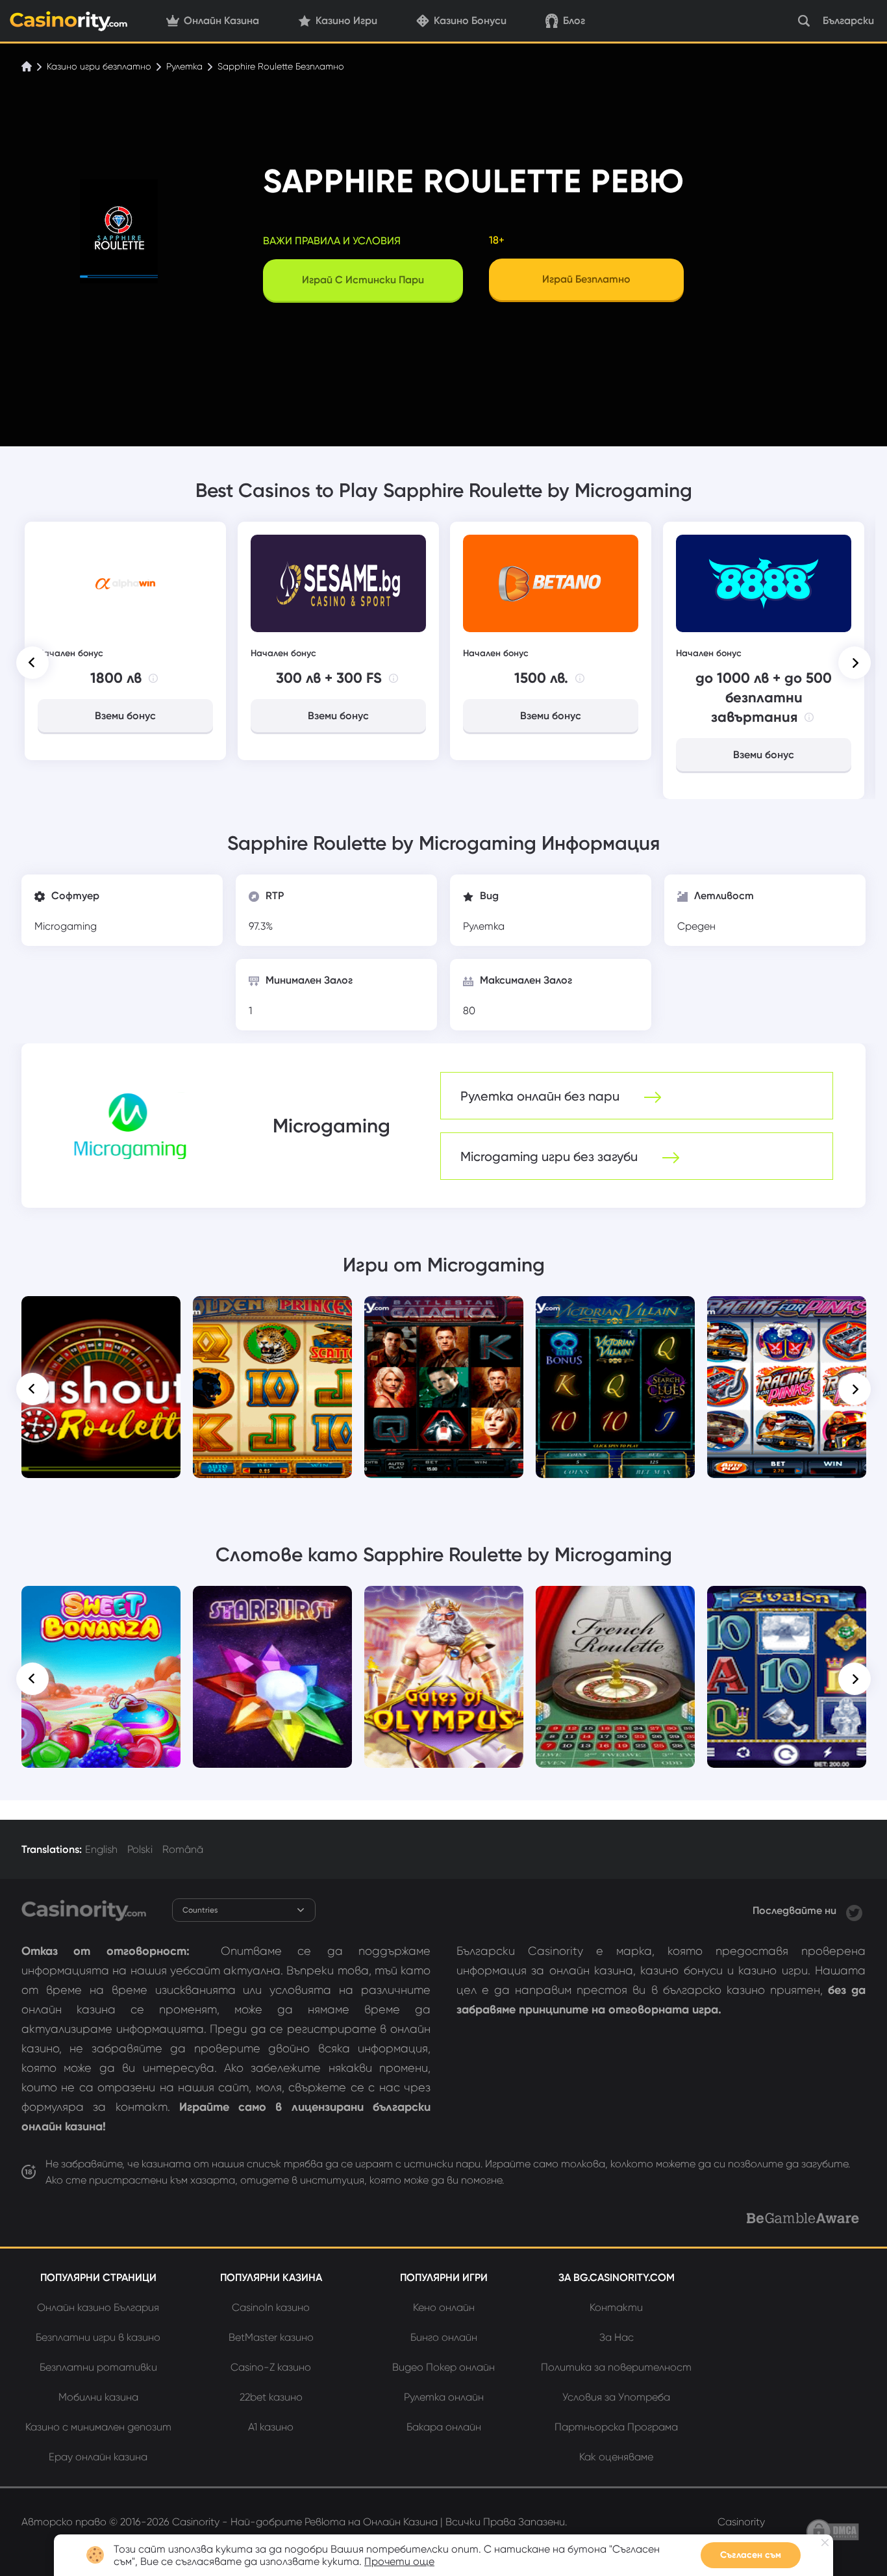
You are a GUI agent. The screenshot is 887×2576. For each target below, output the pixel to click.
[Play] (101, 1387)
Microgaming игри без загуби (551, 1156)
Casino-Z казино (271, 2367)
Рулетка (184, 66)
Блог (574, 20)
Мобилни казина (98, 2397)
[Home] (28, 66)
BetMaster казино (271, 2337)
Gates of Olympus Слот (444, 1604)
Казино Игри (346, 20)
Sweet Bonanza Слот (101, 1604)
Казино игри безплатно (99, 66)
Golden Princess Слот (273, 1314)
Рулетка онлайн (444, 2397)
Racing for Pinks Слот (787, 1314)
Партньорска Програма (616, 2427)
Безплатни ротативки (98, 2367)
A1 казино (271, 2427)
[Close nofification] (825, 2543)
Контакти (616, 2307)
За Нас (617, 2337)
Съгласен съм (751, 2555)
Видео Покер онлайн (443, 2367)
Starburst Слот (272, 1604)
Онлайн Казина (221, 20)
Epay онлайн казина (98, 2457)
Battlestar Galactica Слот (444, 1314)
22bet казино (271, 2397)
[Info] (153, 678)
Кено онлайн (444, 2307)
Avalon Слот (787, 1604)
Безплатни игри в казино (98, 2337)
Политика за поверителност (616, 2367)
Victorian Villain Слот (616, 1314)
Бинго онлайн (444, 2337)
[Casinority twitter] (854, 1910)
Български (848, 20)
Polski (140, 1849)
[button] (32, 663)
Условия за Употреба (616, 2397)
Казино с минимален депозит (98, 2427)
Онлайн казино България (98, 2307)
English (101, 1849)
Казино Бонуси (470, 20)
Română (183, 1849)
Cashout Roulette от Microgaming (101, 1320)
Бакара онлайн (444, 2427)
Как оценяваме (616, 2457)
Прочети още (399, 2561)
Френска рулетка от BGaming (615, 1609)
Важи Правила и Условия (332, 241)
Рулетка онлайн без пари (542, 1096)
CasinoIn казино (271, 2307)
